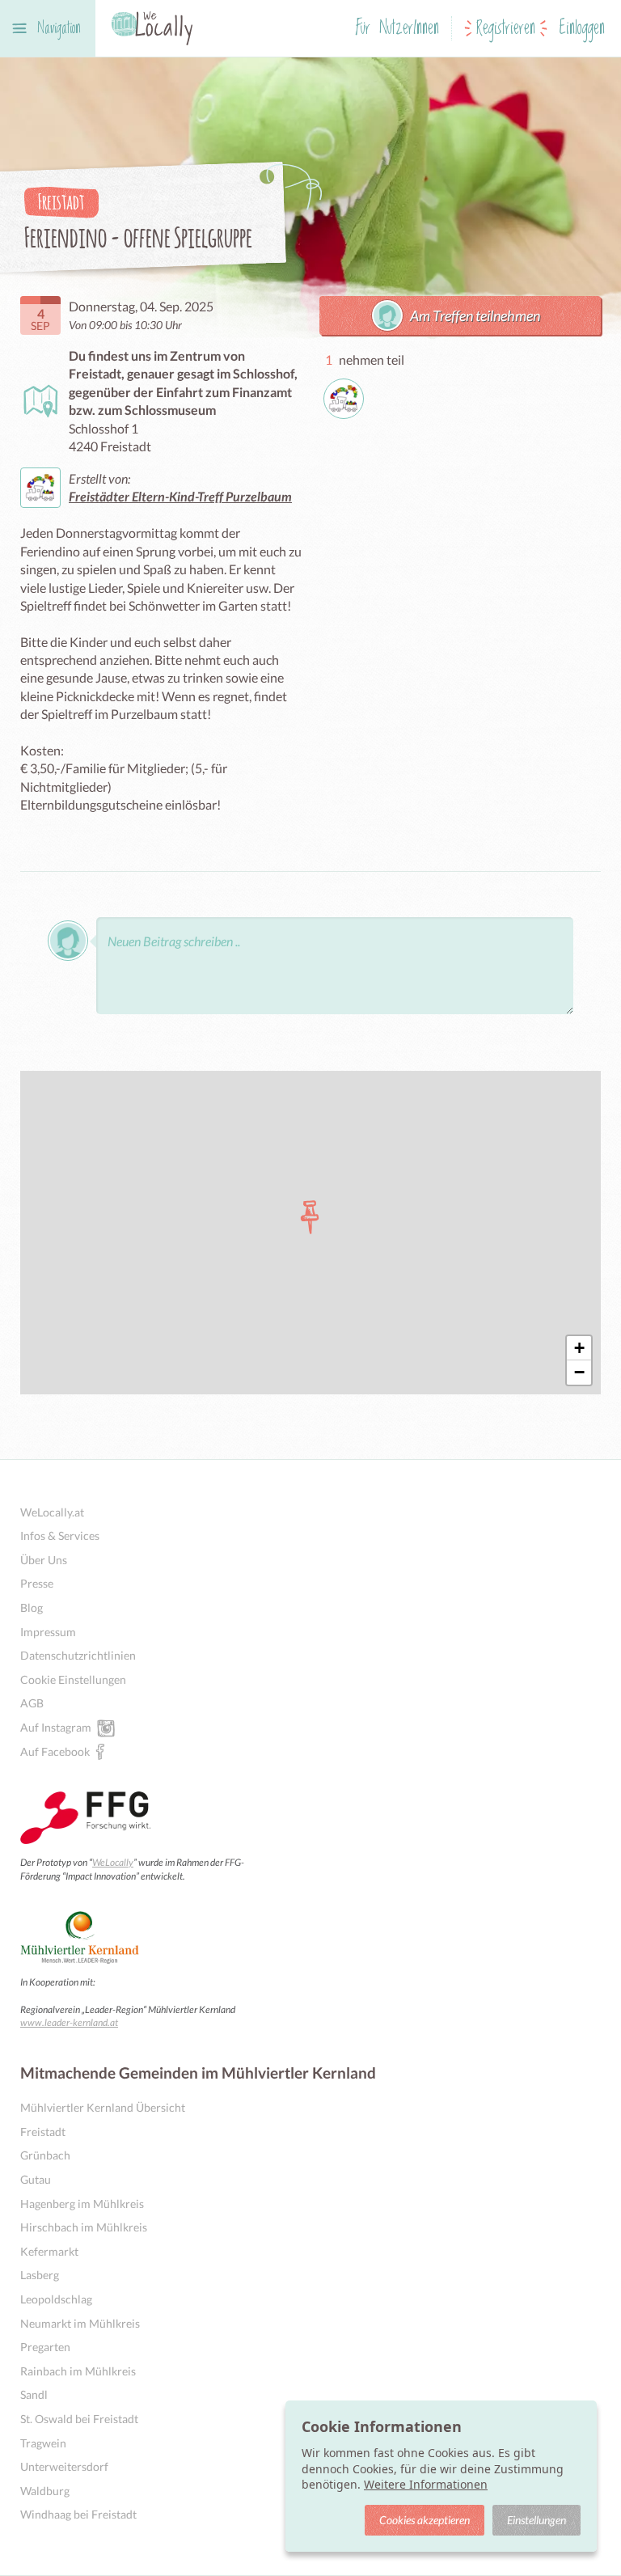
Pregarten (45, 2347)
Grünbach (45, 2155)
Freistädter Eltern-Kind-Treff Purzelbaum (180, 496)
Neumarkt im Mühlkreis (80, 2323)
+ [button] (579, 1348)
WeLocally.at (52, 1512)
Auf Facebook (55, 1751)
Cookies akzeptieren (425, 2520)
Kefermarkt (49, 2251)
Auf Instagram (56, 1727)
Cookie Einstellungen (73, 1679)
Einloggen (582, 29)
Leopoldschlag (56, 2299)
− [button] (579, 1372)
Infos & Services (60, 1535)
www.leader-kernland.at (69, 2022)
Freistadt (43, 2132)
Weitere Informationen (426, 2484)
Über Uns (44, 1560)
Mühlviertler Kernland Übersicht (103, 2107)
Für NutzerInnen (397, 29)
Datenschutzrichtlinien (78, 1655)
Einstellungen (537, 2520)
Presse (37, 1583)
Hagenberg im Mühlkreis (82, 2204)
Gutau (36, 2179)
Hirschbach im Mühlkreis (84, 2227)
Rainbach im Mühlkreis (78, 2371)
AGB (32, 1703)
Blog (32, 1607)
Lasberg (40, 2275)
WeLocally (113, 1862)
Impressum (48, 1632)
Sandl (34, 2394)
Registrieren (506, 29)
